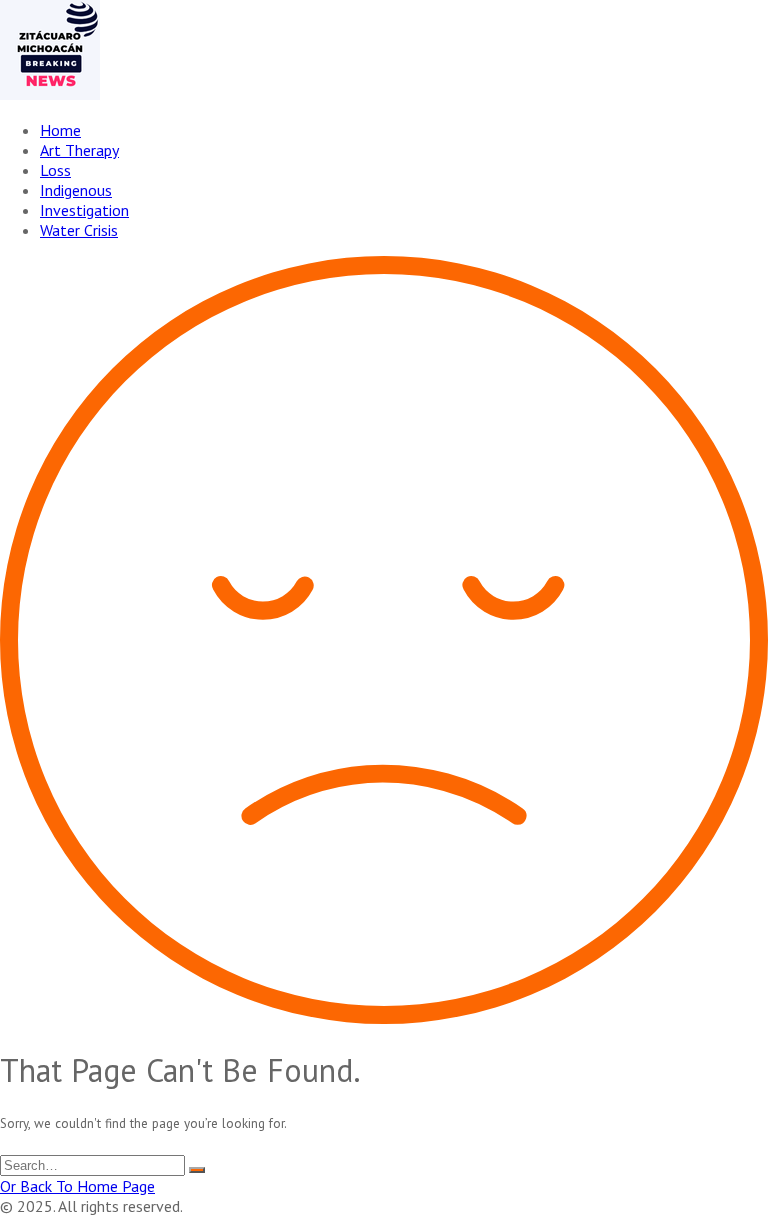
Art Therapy (79, 150)
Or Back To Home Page (77, 1186)
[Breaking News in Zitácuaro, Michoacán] (50, 94)
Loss (55, 170)
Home (60, 130)
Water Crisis (79, 230)
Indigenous (76, 190)
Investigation (84, 210)
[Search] (197, 1170)
